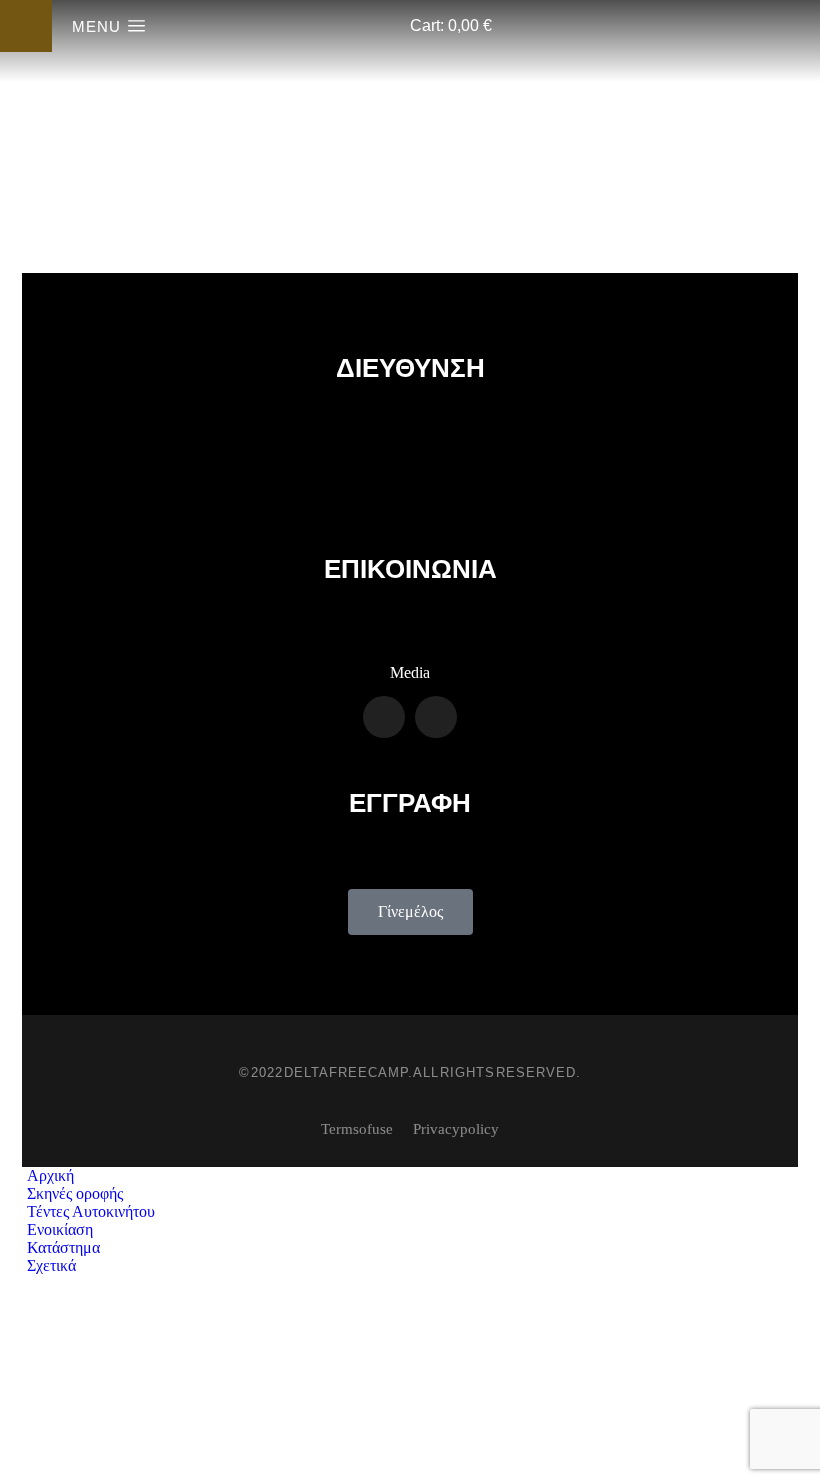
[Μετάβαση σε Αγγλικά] (410, 1431)
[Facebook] (384, 717)
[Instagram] (436, 717)
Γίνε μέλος (410, 911)
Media (410, 672)
